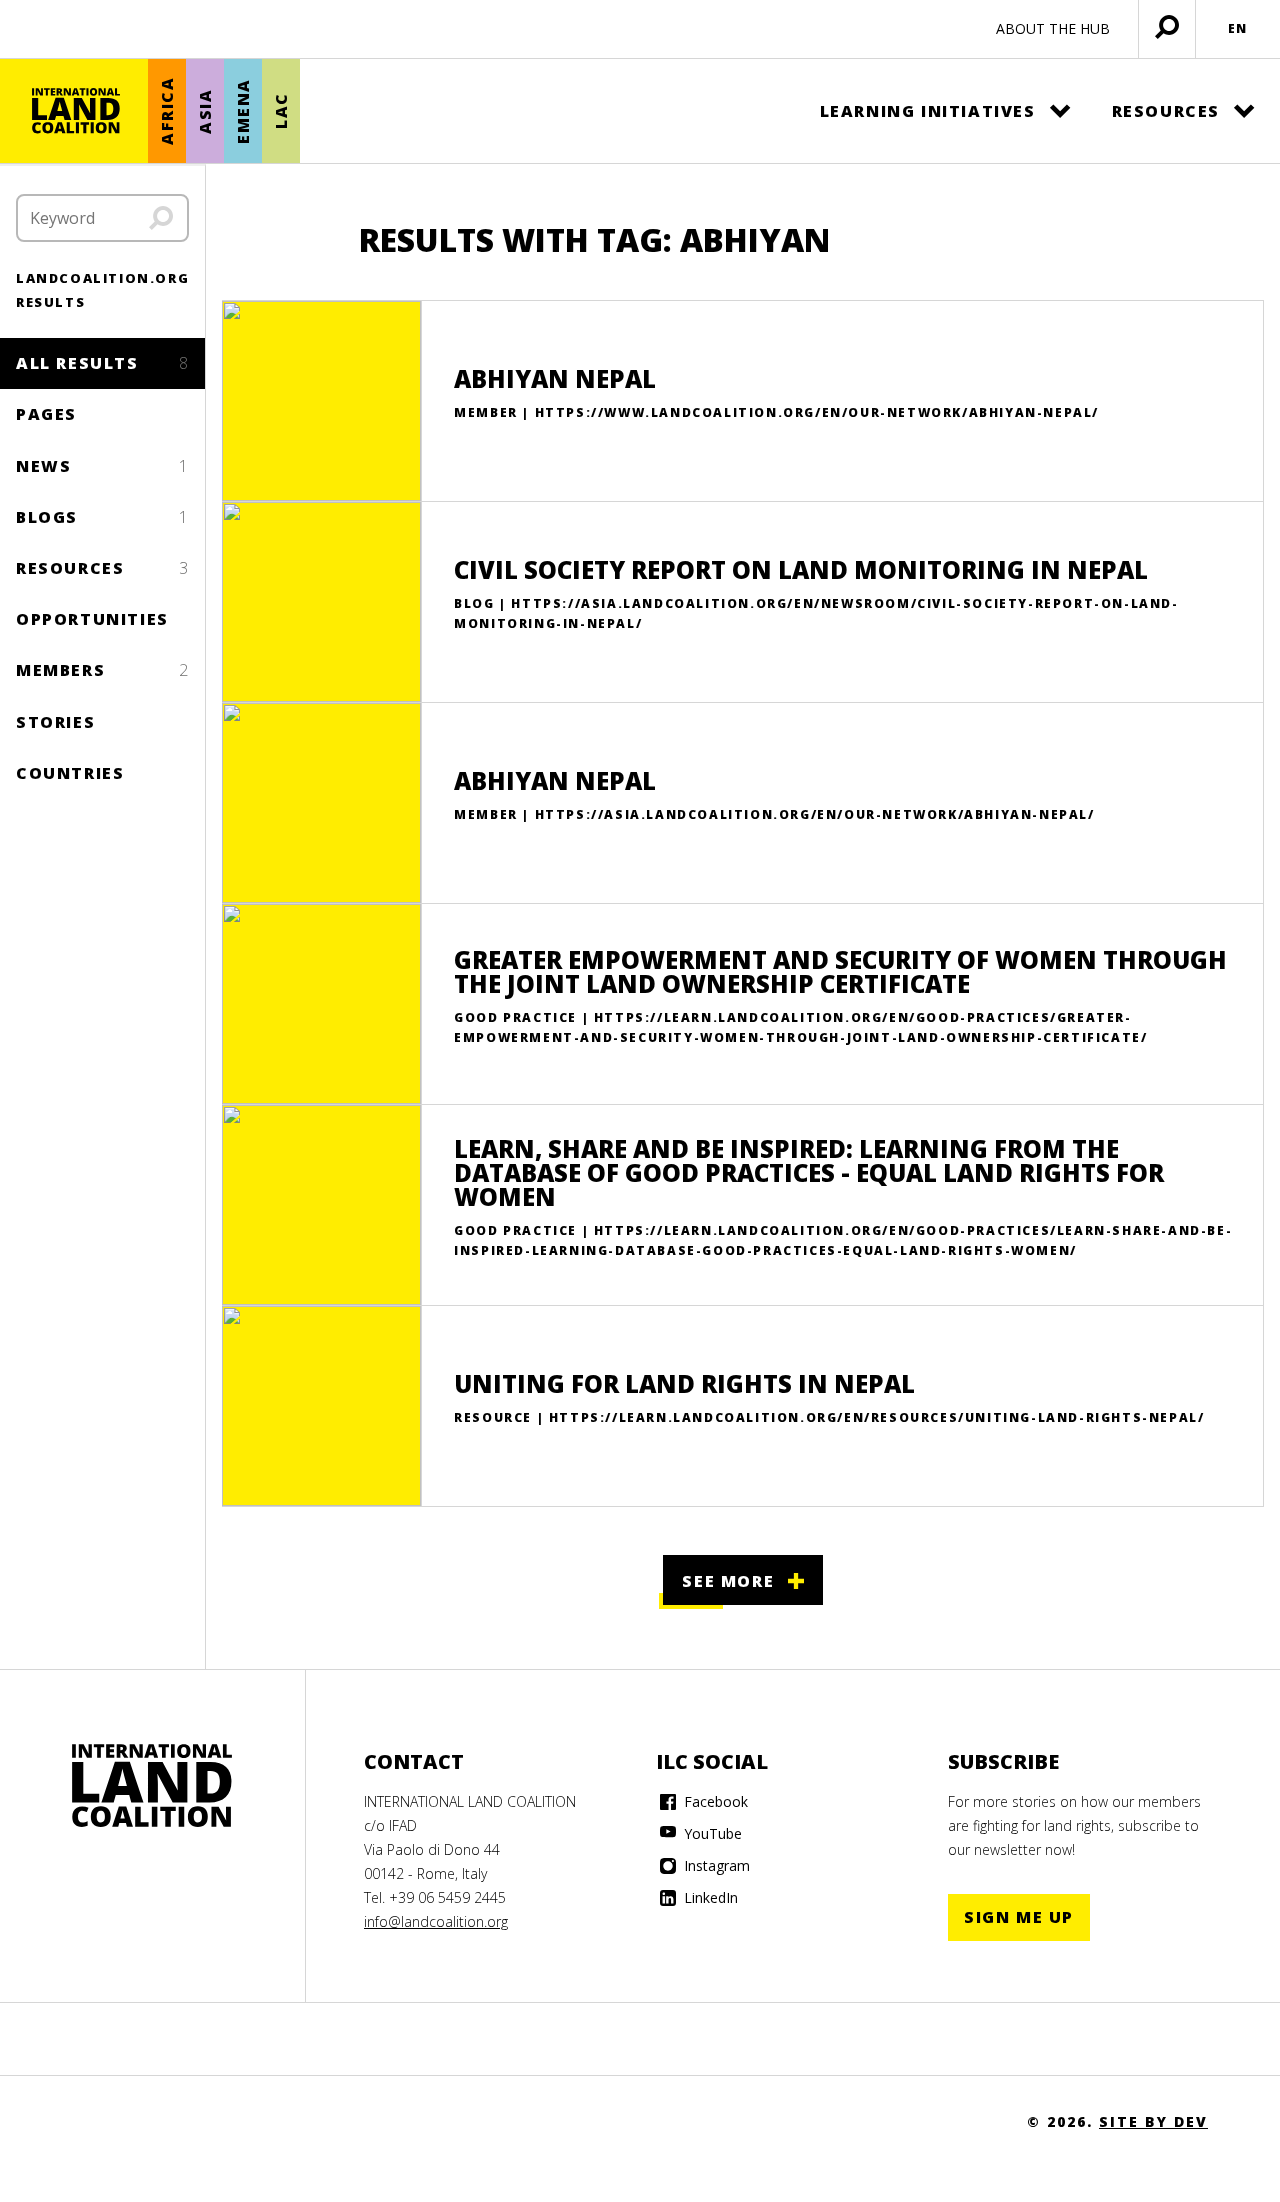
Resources (1166, 111)
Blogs (102, 517)
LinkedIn (709, 1897)
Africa (167, 111)
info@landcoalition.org (436, 1921)
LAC (281, 111)
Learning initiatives (928, 111)
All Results (102, 363)
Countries (70, 773)
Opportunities (92, 619)
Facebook (714, 1801)
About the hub (1053, 28)
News (102, 466)
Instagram (715, 1865)
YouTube (711, 1833)
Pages (46, 414)
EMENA (243, 111)
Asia (205, 110)
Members (102, 670)
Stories (55, 722)
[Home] (76, 111)
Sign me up (1019, 1917)
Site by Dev (1153, 2121)
